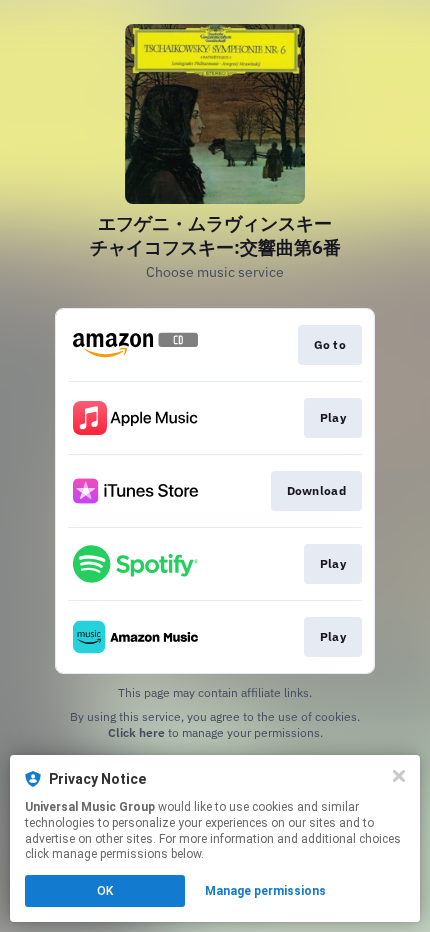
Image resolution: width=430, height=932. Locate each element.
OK (105, 891)
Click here (136, 732)
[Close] (399, 776)
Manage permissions (265, 891)
